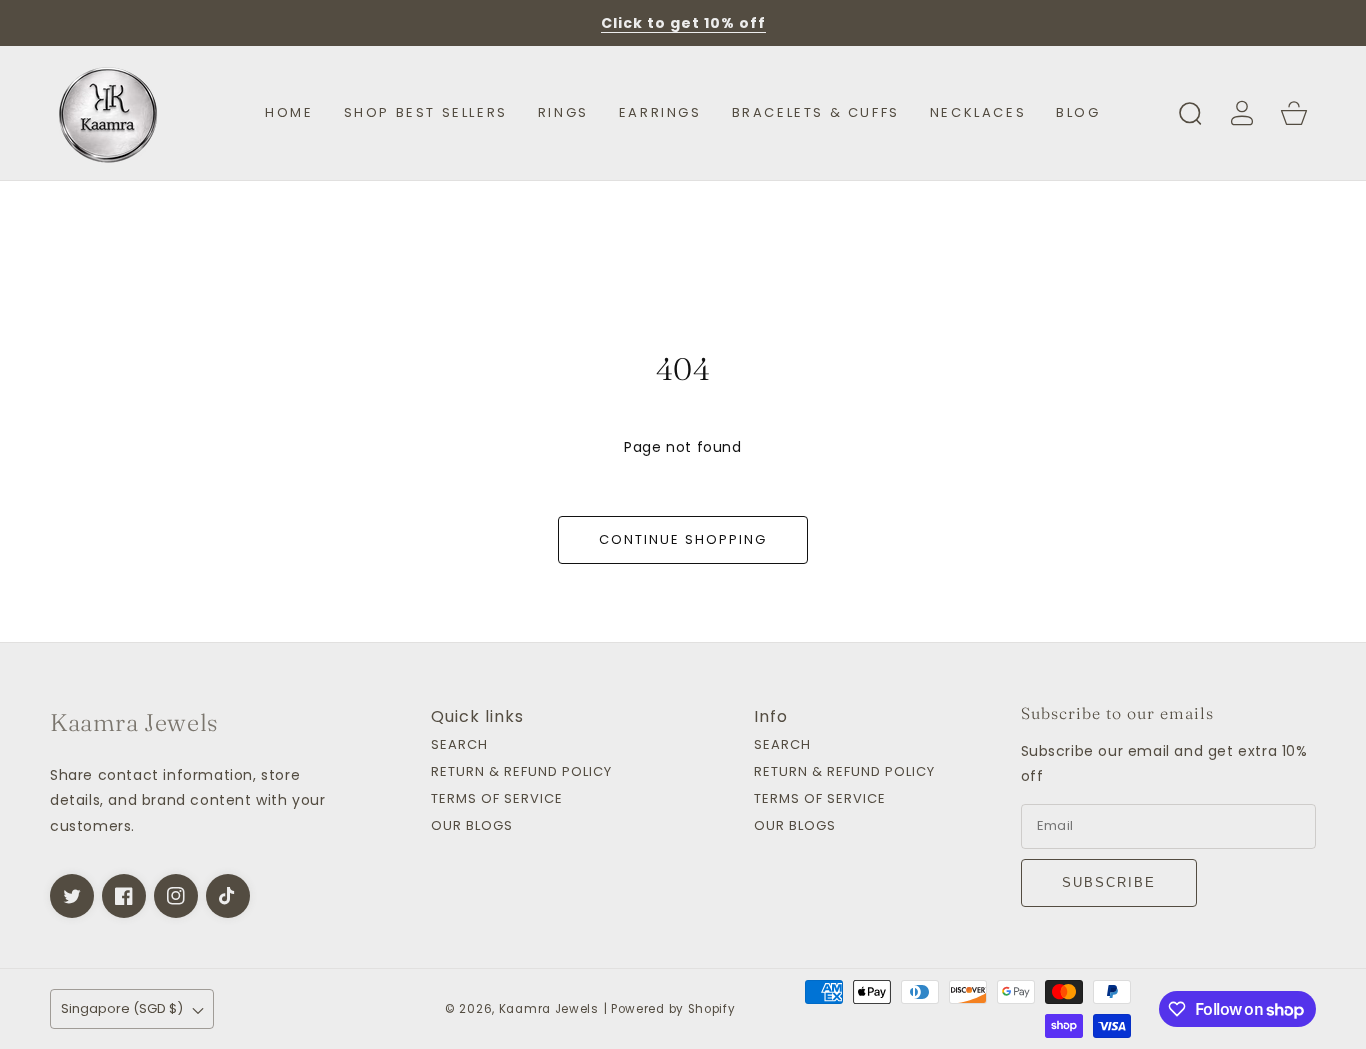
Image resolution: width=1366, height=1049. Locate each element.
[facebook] (124, 896)
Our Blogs (472, 826)
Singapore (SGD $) (122, 1008)
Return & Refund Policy (521, 772)
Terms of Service (497, 799)
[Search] (1190, 113)
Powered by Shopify (673, 1009)
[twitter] (72, 896)
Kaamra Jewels (549, 1009)
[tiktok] (228, 896)
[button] (1190, 113)
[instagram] (176, 896)
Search (459, 745)
